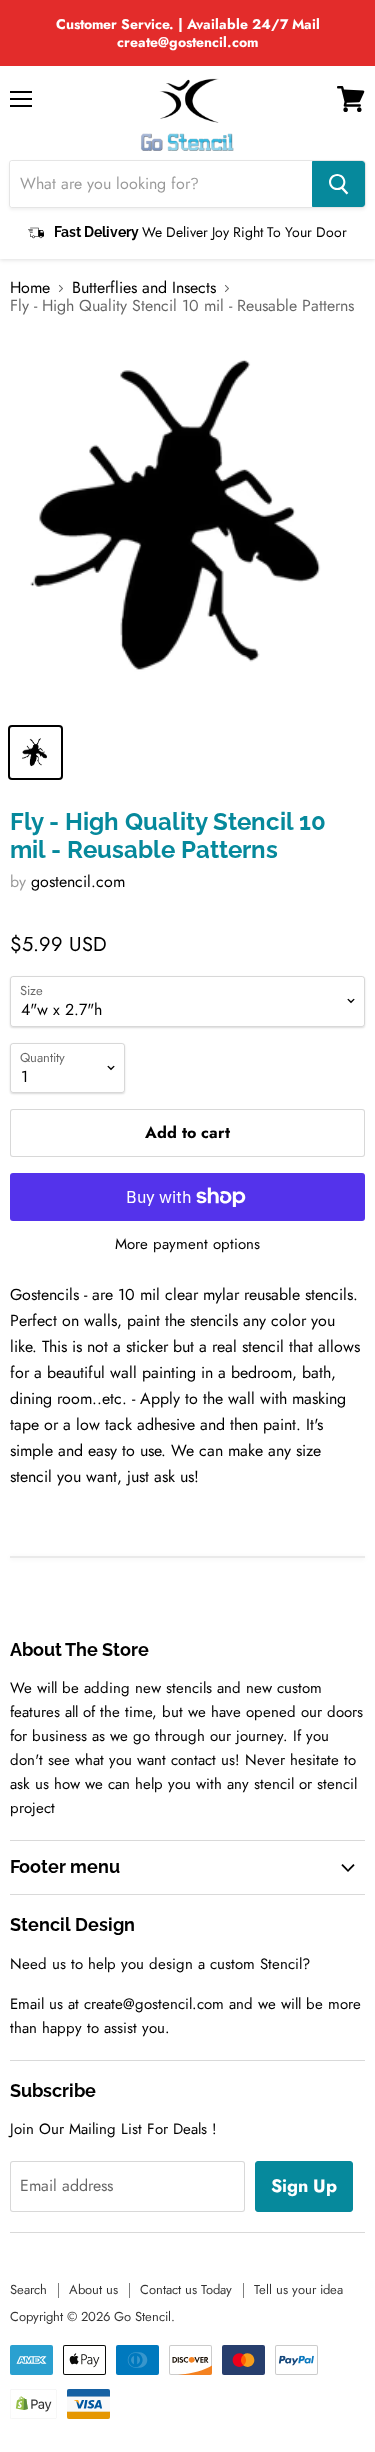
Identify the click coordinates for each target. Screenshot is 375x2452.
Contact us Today (186, 2289)
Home (30, 288)
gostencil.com (78, 881)
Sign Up (304, 2186)
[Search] (338, 184)
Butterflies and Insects (144, 288)
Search (28, 2289)
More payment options (187, 1244)
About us (93, 2289)
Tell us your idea (298, 2289)
